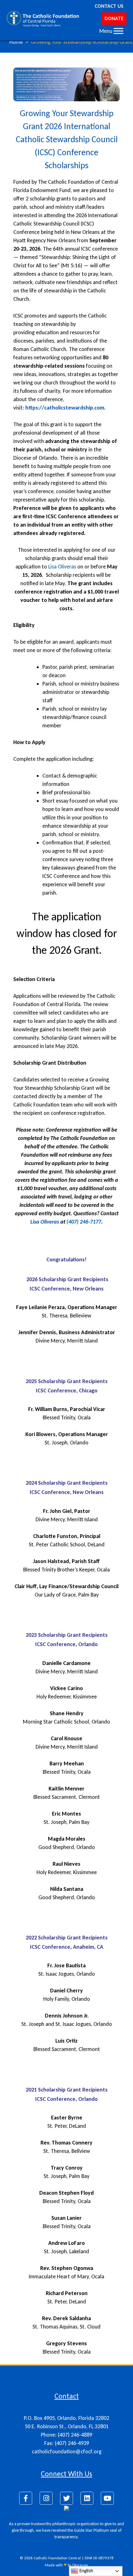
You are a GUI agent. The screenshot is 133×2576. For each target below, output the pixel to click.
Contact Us (109, 6)
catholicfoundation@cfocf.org (67, 2451)
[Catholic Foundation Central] (43, 19)
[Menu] (118, 31)
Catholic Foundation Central (57, 2558)
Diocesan (80, 2565)
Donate (114, 18)
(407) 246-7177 (84, 1222)
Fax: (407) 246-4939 (67, 2443)
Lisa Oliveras (62, 567)
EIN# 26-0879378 (99, 2558)
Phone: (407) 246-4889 (66, 2435)
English (86, 2571)
